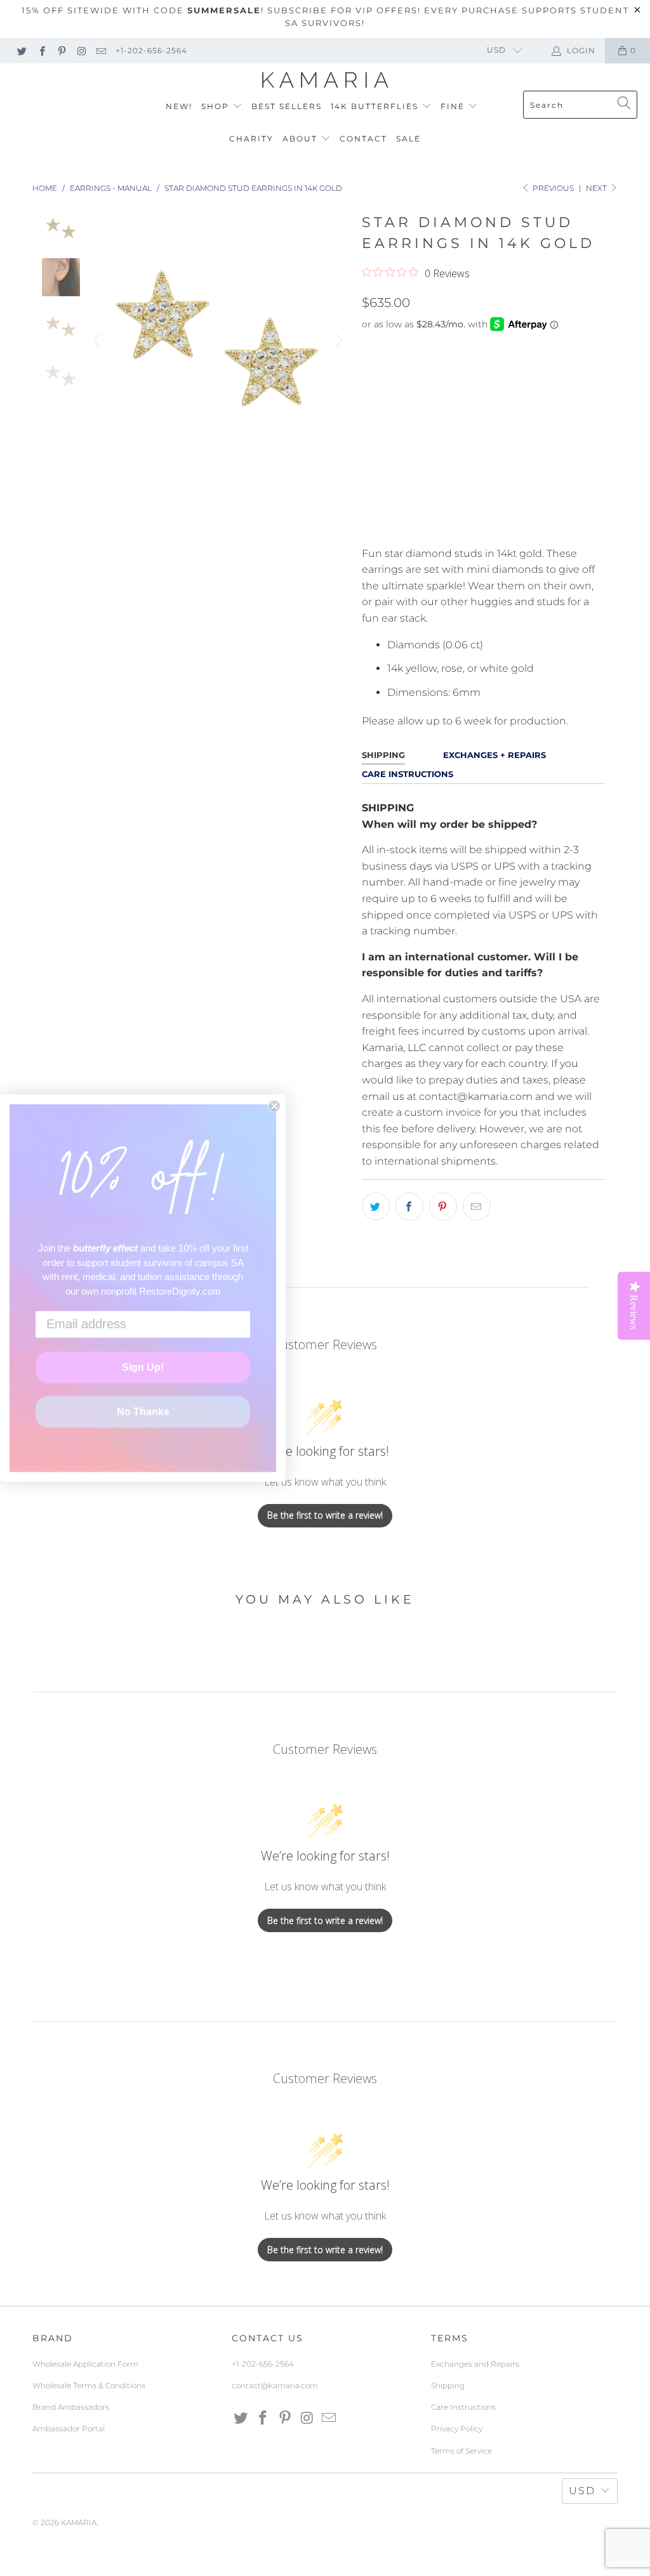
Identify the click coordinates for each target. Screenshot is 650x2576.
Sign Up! (143, 1367)
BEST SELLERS (287, 106)
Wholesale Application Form (85, 2364)
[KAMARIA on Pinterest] (61, 50)
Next (597, 188)
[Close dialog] (274, 1106)
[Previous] (98, 341)
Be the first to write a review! (325, 1515)
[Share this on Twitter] (376, 1206)
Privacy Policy (457, 2429)
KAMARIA (79, 2522)
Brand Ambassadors (71, 2407)
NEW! (179, 106)
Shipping (448, 2385)
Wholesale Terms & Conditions (89, 2385)
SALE (408, 139)
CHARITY (251, 139)
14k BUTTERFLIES (376, 106)
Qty (371, 435)
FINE (454, 106)
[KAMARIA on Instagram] (81, 50)
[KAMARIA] (325, 81)
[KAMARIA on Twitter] (21, 50)
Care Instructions (463, 2407)
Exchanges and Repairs (475, 2364)
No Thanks (143, 1412)
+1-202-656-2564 (151, 50)
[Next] (337, 341)
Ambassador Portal (69, 2429)
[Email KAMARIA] (101, 50)
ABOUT (302, 139)
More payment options (542, 527)
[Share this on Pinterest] (443, 1206)
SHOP (217, 106)
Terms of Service (461, 2451)
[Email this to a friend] (477, 1206)
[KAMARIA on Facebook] (41, 50)
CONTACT (363, 139)
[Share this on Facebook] (409, 1206)
